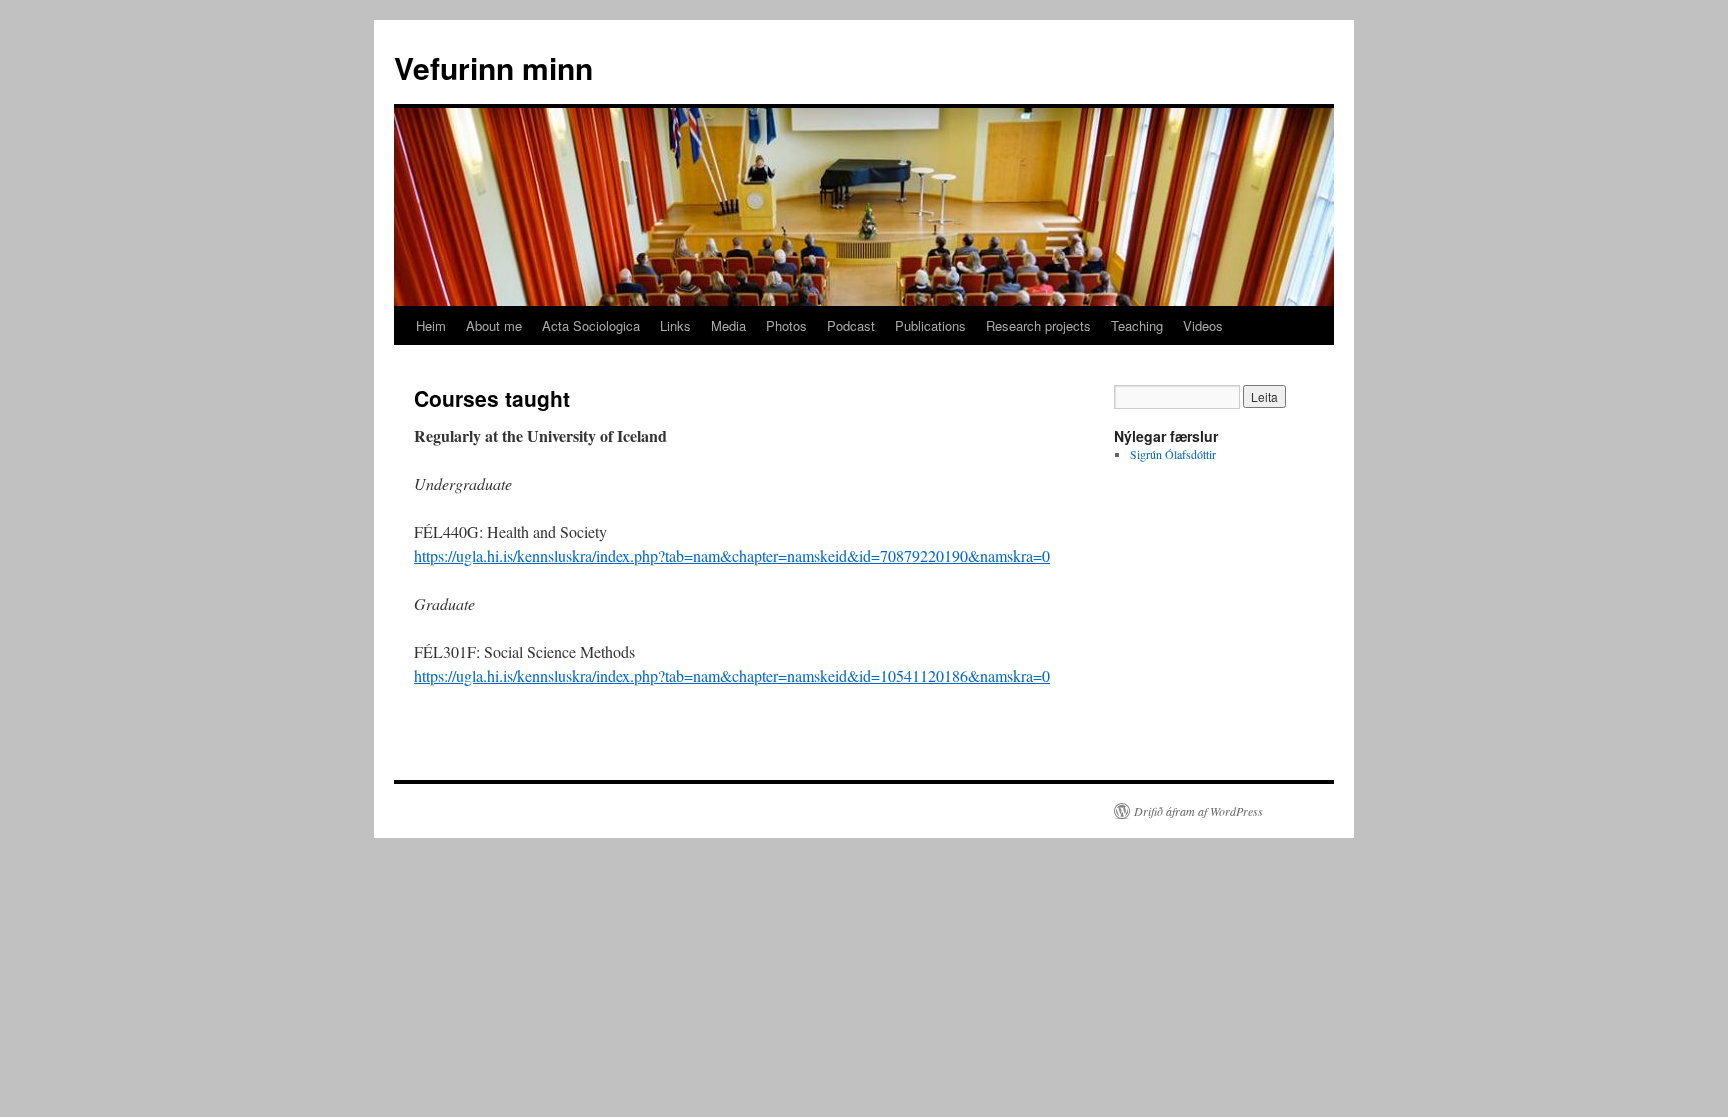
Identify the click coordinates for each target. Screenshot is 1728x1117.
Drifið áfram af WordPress (1198, 811)
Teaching (1137, 325)
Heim (431, 325)
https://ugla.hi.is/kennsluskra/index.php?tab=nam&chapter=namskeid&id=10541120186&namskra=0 (732, 675)
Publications (930, 325)
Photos (786, 325)
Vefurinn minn (493, 67)
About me (494, 325)
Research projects (1038, 325)
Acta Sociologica (591, 325)
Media (728, 325)
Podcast (851, 325)
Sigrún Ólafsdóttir (1173, 454)
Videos (1203, 325)
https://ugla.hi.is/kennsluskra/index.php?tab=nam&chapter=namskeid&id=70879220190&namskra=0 (732, 555)
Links (675, 325)
